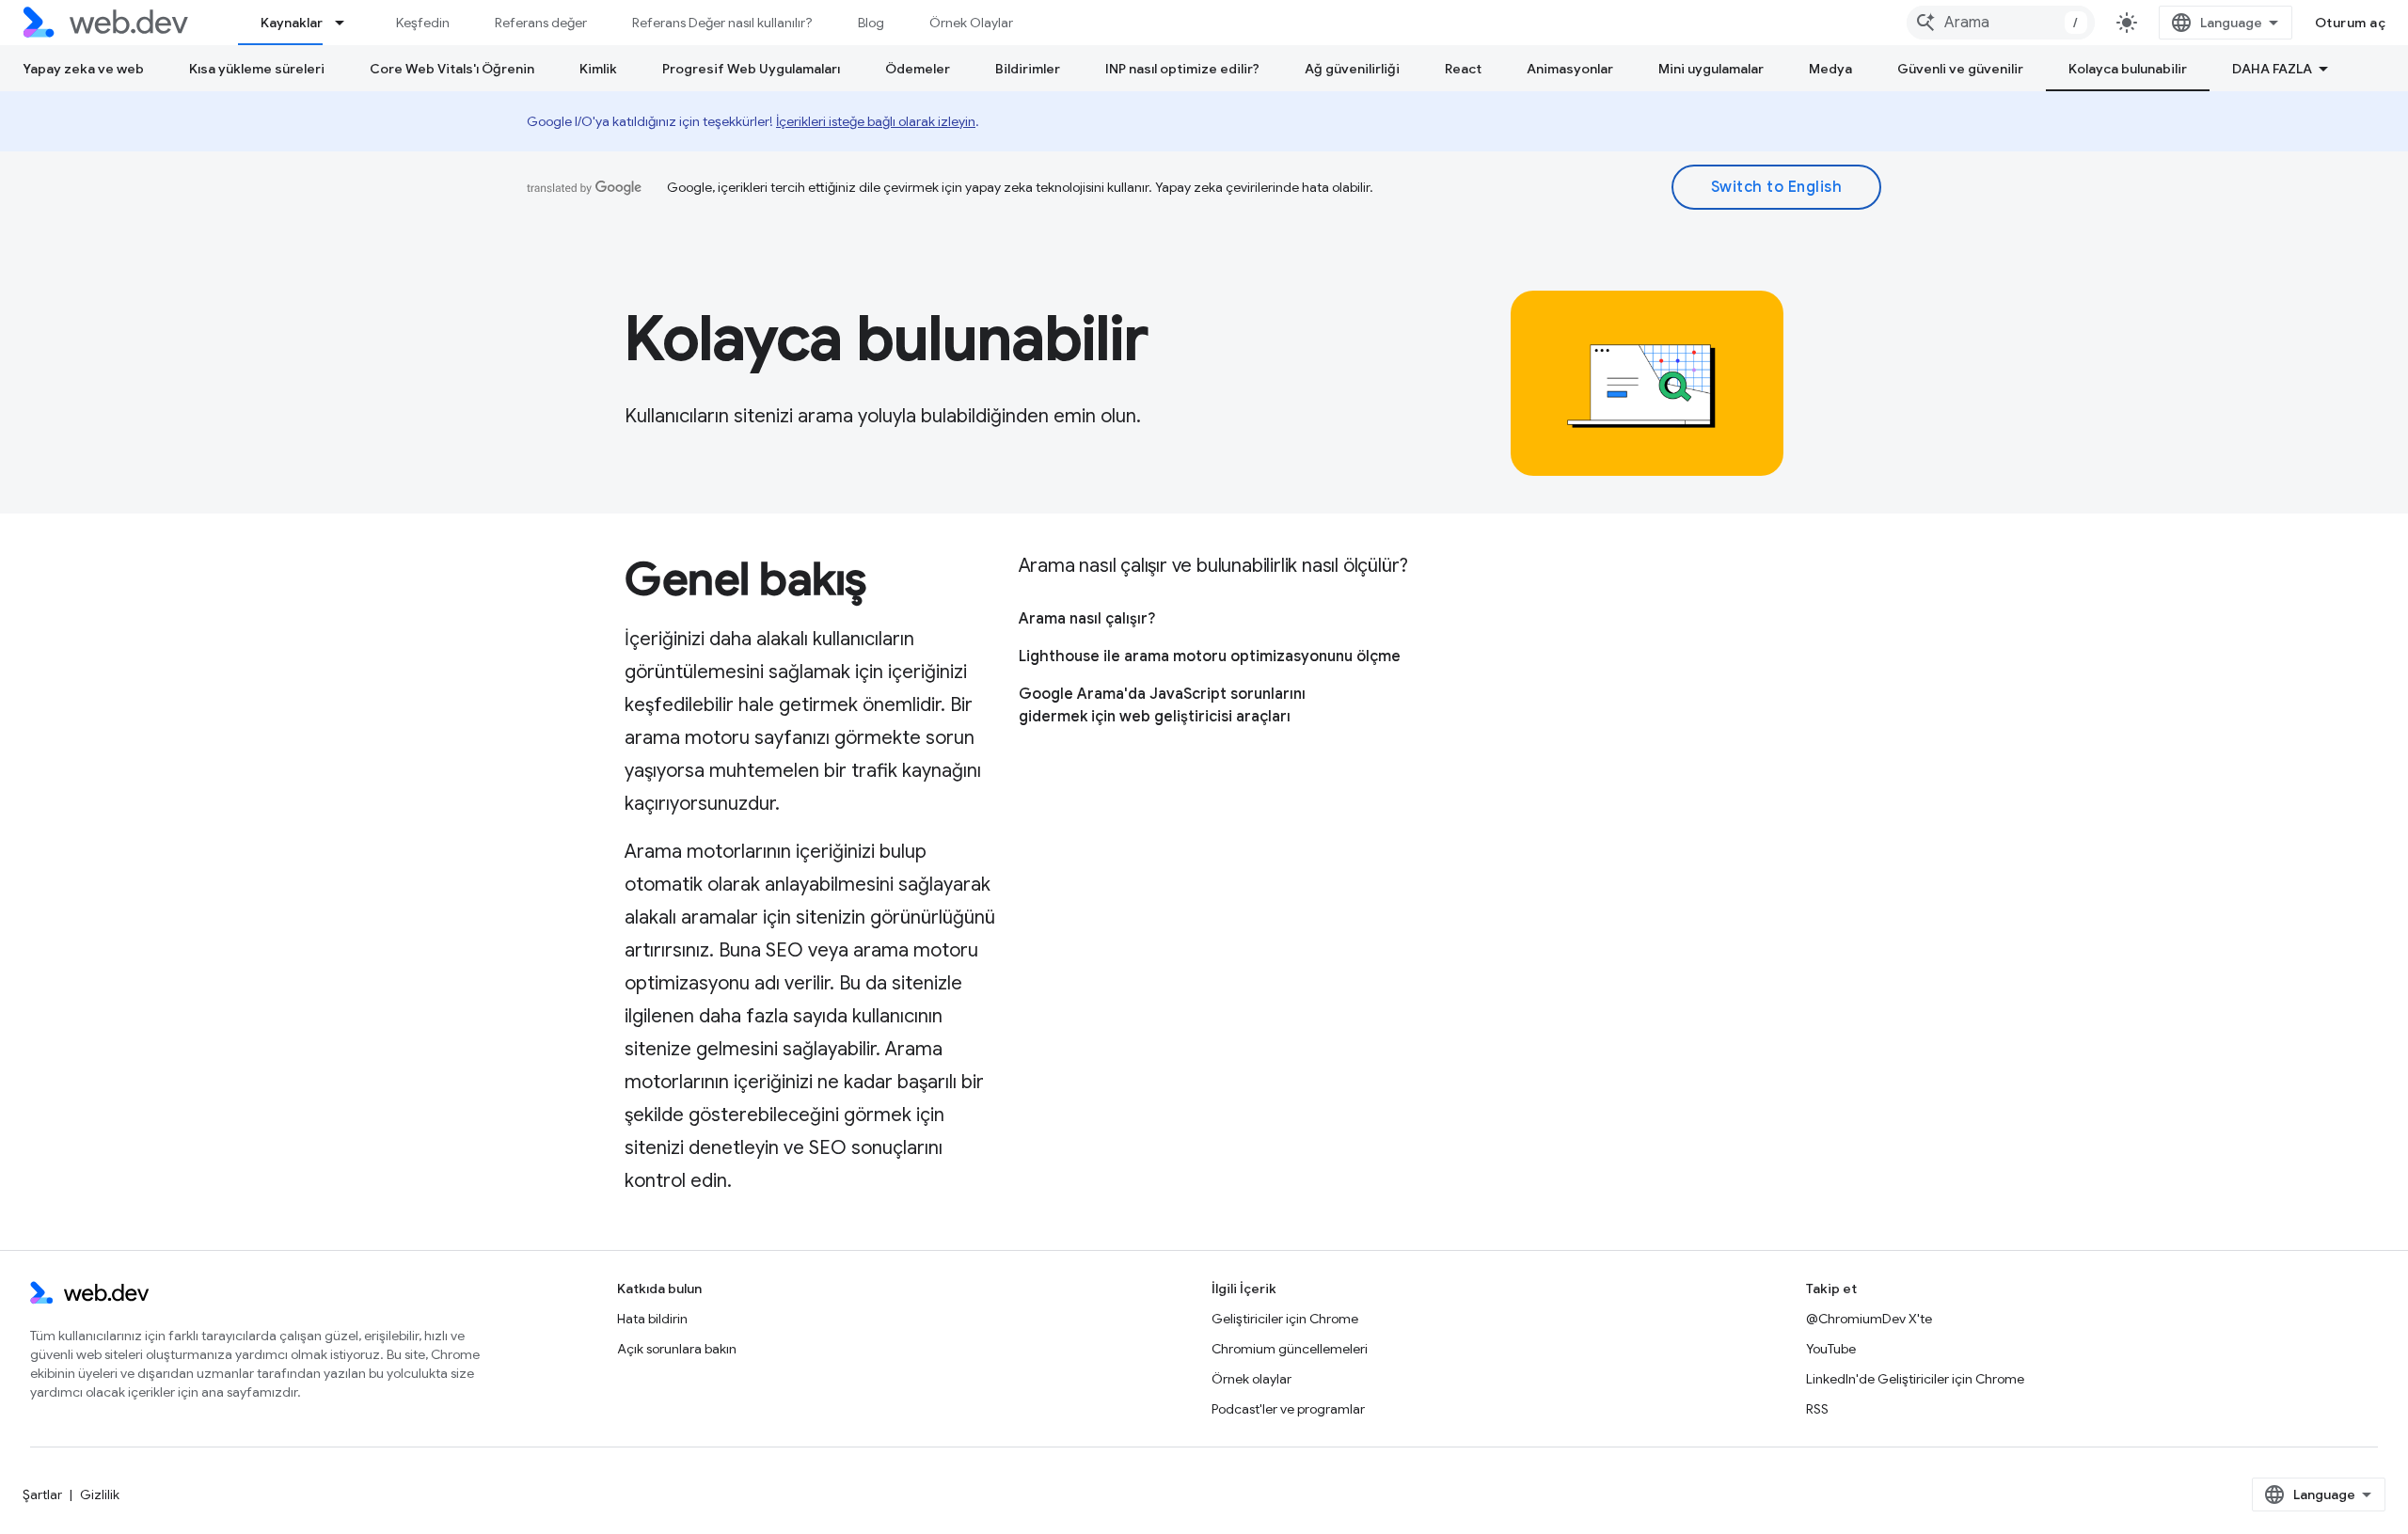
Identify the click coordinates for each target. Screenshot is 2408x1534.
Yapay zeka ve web (83, 69)
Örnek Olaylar (971, 23)
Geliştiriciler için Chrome (1285, 1319)
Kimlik (598, 69)
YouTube (1831, 1349)
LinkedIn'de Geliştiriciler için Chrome (1915, 1379)
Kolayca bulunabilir (2128, 69)
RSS (1817, 1409)
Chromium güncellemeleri (1290, 1349)
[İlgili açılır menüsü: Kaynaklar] (348, 23)
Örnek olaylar (1252, 1379)
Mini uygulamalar (1711, 69)
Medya (1830, 69)
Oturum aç (2351, 23)
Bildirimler (1028, 69)
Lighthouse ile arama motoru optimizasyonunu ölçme (1210, 656)
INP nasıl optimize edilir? (1182, 69)
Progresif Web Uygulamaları (751, 69)
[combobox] (2001, 23)
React (1463, 69)
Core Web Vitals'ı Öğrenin (452, 69)
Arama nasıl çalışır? (1087, 619)
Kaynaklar (292, 23)
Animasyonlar (1570, 69)
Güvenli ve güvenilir (1960, 69)
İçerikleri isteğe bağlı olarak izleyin (876, 121)
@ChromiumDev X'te (1869, 1319)
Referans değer (541, 23)
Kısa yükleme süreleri (257, 69)
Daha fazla (2272, 69)
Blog (871, 23)
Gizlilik (100, 1494)
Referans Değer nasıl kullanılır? (722, 23)
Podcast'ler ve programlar (1288, 1409)
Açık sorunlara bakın (677, 1349)
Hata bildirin (652, 1319)
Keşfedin (423, 23)
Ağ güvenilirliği (1352, 69)
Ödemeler (918, 69)
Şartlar (42, 1494)
